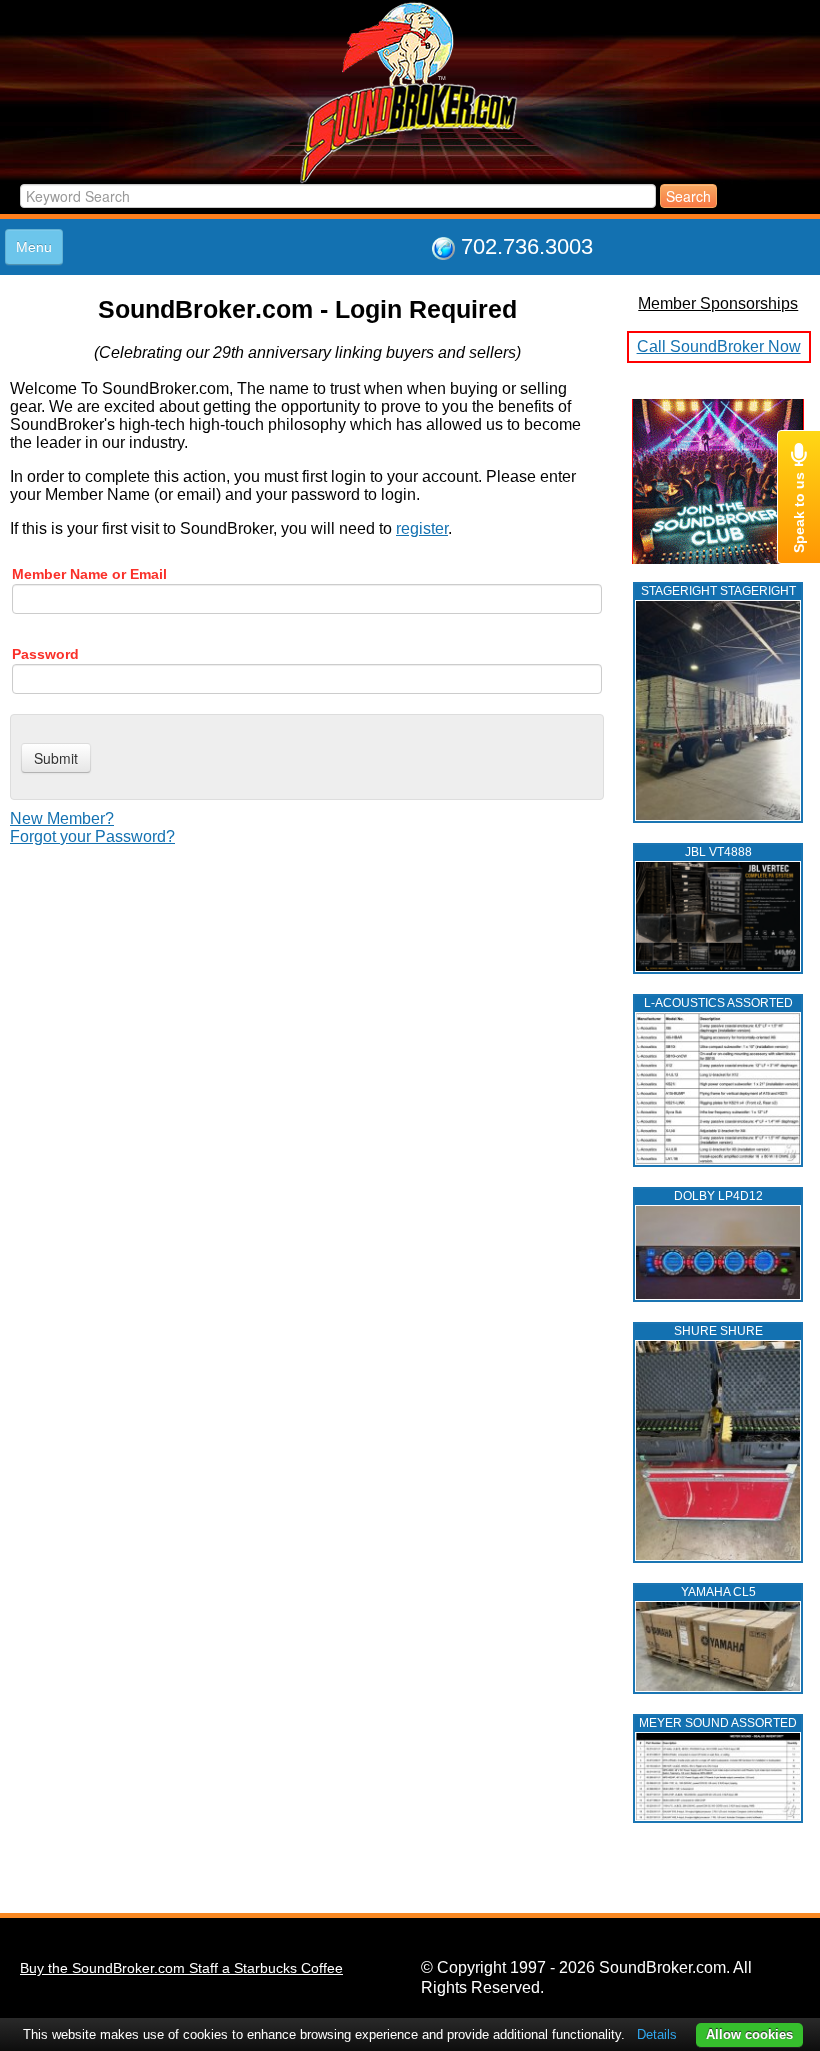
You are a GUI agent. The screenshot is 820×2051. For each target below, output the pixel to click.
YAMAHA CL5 (718, 1592)
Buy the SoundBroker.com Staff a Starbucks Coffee (181, 1968)
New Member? (62, 818)
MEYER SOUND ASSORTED (718, 1723)
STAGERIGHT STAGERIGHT (718, 591)
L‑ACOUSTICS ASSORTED (718, 1003)
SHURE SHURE (718, 1331)
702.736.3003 (527, 246)
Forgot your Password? (92, 836)
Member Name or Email (89, 574)
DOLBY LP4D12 (718, 1196)
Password (45, 654)
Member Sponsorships (718, 303)
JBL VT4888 (718, 852)
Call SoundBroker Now (719, 346)
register (422, 528)
